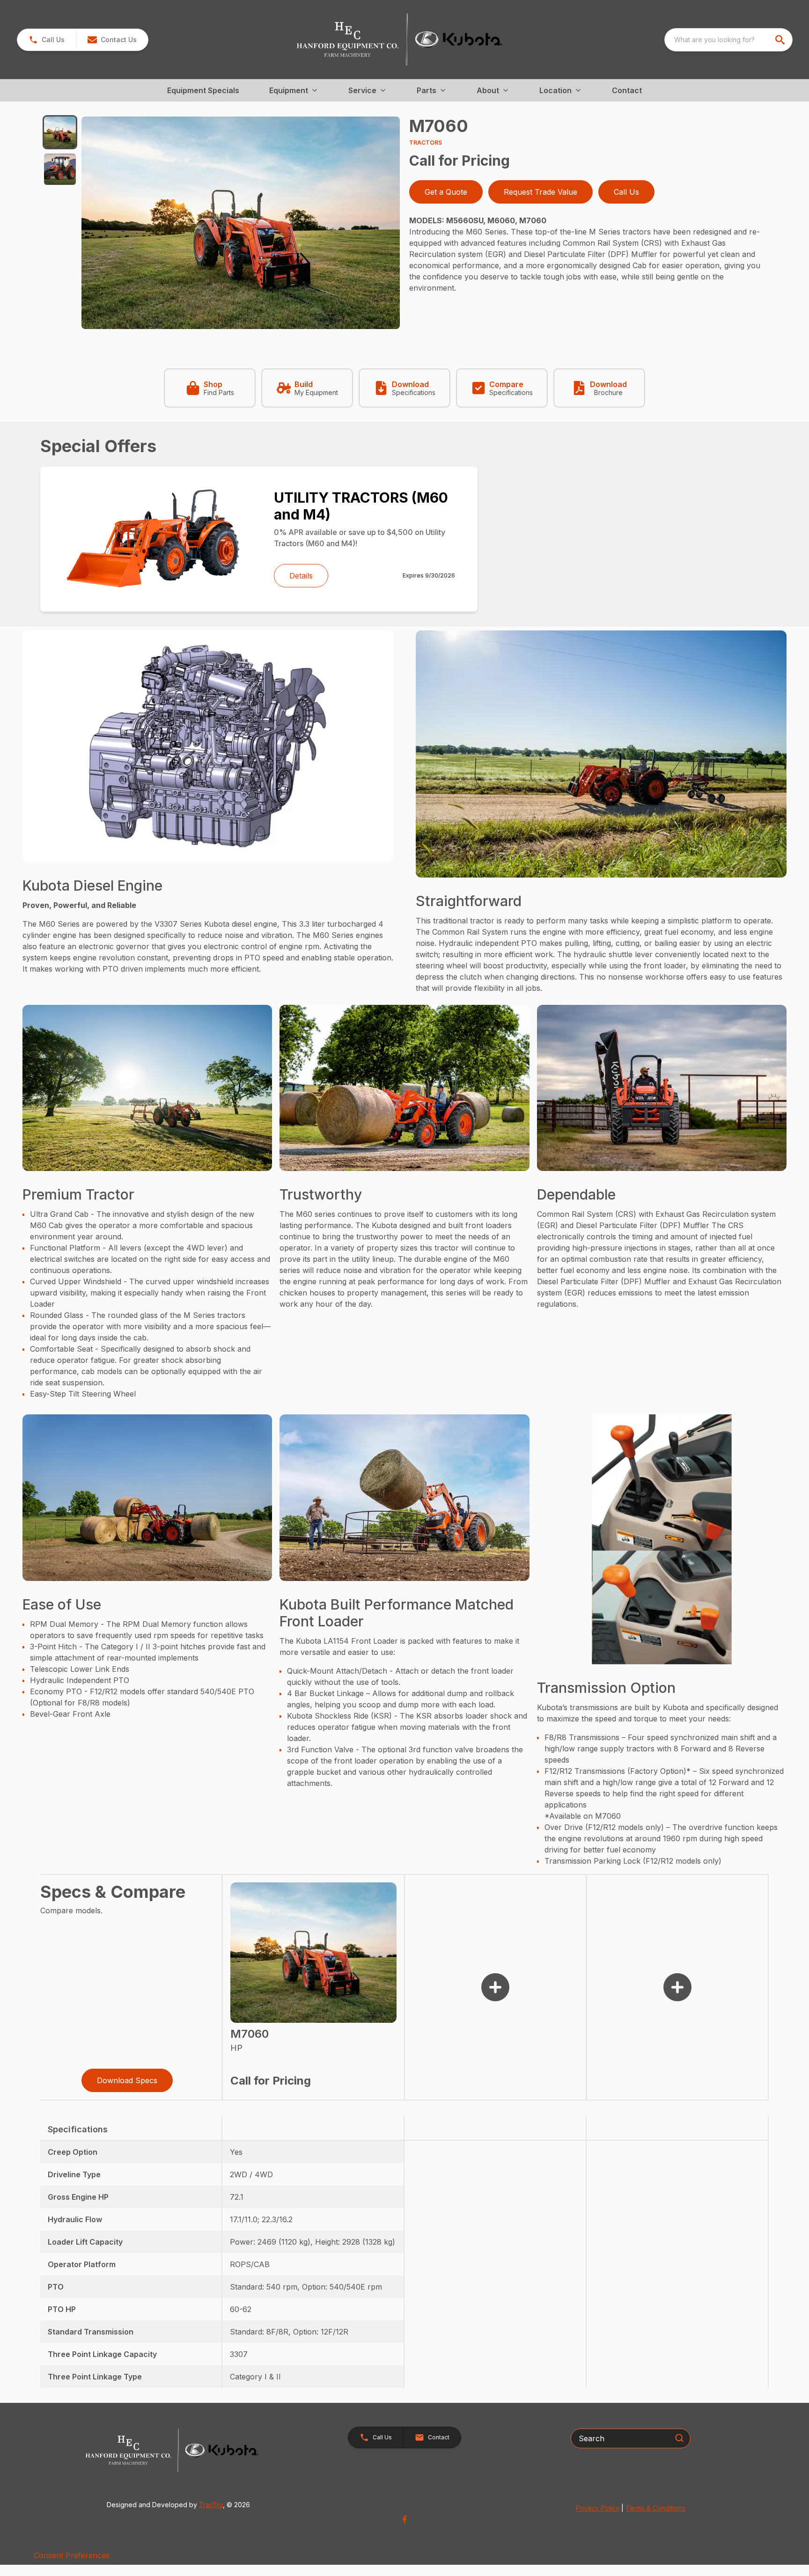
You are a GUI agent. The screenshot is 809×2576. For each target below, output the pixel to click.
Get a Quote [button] (446, 192)
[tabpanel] (241, 224)
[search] (781, 40)
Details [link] (301, 576)
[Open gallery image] (241, 223)
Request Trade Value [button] (541, 192)
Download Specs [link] (127, 2080)
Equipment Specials (203, 90)
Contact (627, 90)
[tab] (60, 132)
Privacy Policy (598, 2508)
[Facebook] (404, 2519)
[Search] (679, 2438)
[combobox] (728, 40)
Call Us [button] (626, 192)
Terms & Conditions (655, 2508)
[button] (47, 40)
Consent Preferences (72, 2555)
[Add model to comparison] (495, 1987)
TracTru (211, 2505)
